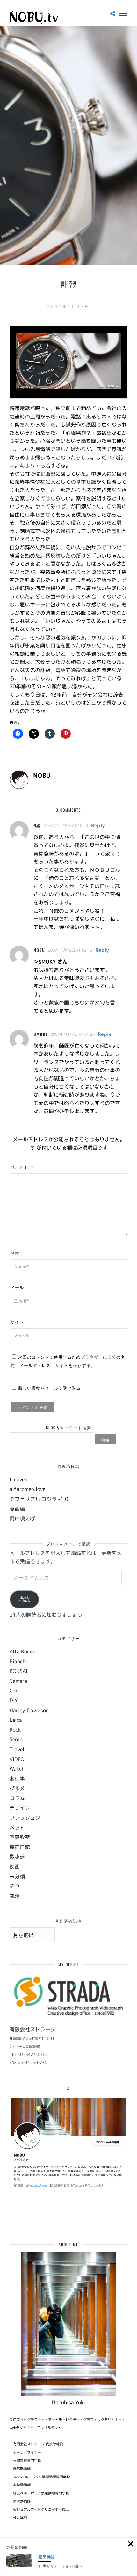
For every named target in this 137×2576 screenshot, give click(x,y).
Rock (15, 1730)
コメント (22, 1167)
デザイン (20, 1808)
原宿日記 (20, 1847)
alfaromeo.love (27, 1489)
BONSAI (18, 1671)
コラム (17, 1798)
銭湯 (15, 1896)
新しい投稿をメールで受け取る (49, 1388)
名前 (15, 1253)
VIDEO (17, 1759)
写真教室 (20, 1837)
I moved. (19, 1479)
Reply (98, 825)
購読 (24, 1599)
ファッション (25, 1818)
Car (14, 1690)
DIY (14, 1700)
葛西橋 (17, 1509)
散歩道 (17, 1857)
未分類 (17, 1877)
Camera (18, 1681)
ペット (17, 1828)
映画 (15, 1867)
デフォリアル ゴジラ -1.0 (39, 1499)
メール (17, 1287)
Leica (16, 1720)
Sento (16, 1739)
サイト (17, 1322)
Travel (17, 1749)
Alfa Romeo (23, 1651)
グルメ (17, 1788)
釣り (15, 1886)
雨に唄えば (22, 1518)
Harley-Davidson (29, 1710)
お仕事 (17, 1779)
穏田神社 (47, 2557)
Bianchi (18, 1661)
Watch (17, 1769)
